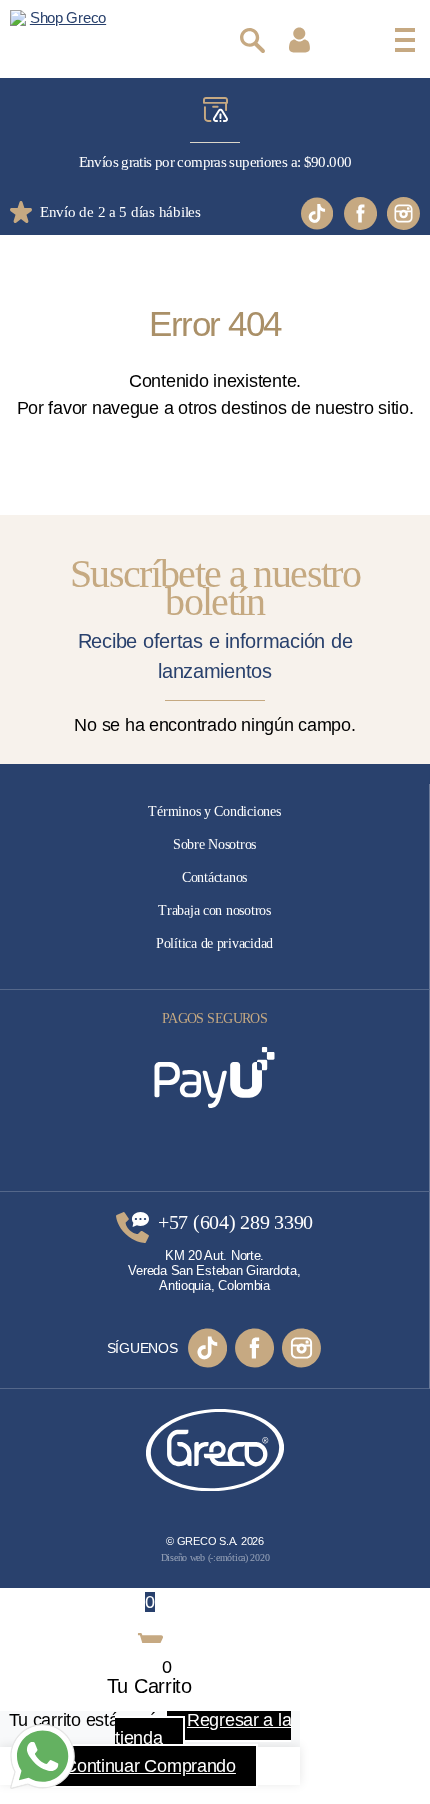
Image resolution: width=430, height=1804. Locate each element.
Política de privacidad (214, 943)
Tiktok (317, 213)
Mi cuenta (299, 40)
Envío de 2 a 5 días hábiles (120, 212)
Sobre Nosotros (214, 844)
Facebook (360, 213)
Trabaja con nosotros (214, 910)
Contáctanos (214, 877)
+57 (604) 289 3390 (235, 1222)
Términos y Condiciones (214, 811)
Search (252, 40)
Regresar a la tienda (203, 1729)
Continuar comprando (150, 1766)
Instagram (403, 213)
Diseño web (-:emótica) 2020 (215, 1557)
